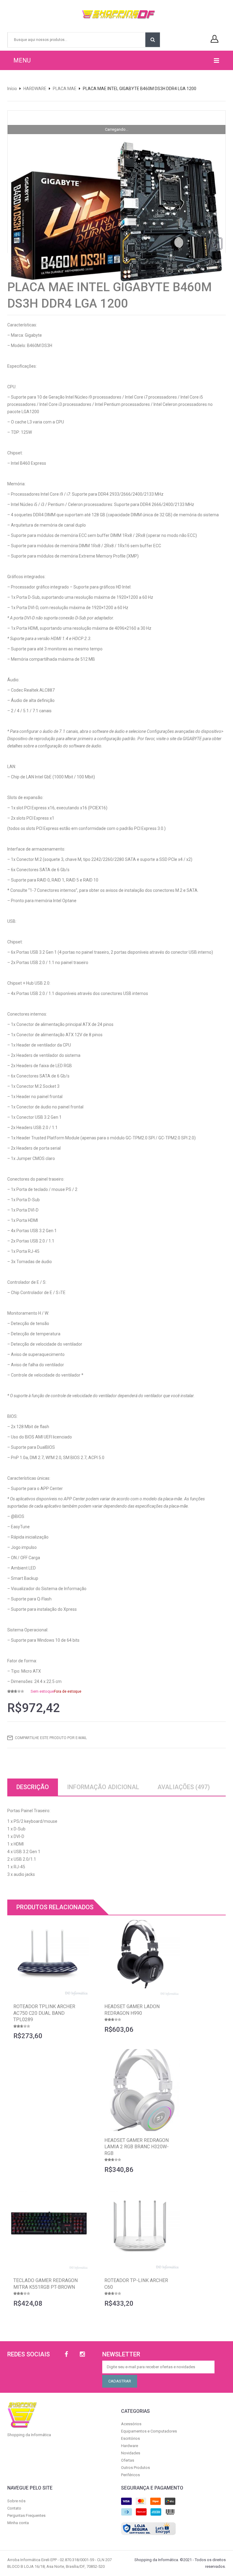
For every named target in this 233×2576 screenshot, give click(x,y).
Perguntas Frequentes (26, 2515)
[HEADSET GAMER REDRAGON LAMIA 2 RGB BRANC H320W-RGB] (139, 2090)
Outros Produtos (135, 2468)
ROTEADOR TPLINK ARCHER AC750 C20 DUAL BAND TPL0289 (44, 2013)
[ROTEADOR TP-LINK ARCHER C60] (139, 2230)
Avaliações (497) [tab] (184, 1787)
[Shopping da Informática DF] (114, 15)
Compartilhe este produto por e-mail (51, 1738)
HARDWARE (35, 89)
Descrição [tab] (33, 1787)
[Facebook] (66, 2354)
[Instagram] (82, 2354)
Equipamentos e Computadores (149, 2431)
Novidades (131, 2453)
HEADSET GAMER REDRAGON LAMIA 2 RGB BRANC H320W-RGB (137, 2147)
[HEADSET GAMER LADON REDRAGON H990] (139, 1956)
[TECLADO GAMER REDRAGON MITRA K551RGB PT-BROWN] (48, 2230)
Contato (14, 2508)
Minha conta (18, 2523)
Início (12, 89)
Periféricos (130, 2475)
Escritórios (130, 2438)
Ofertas (128, 2460)
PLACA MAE (65, 89)
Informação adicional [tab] (103, 1787)
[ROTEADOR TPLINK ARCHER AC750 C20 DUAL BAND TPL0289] (48, 1956)
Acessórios (131, 2424)
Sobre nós (16, 2501)
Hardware (130, 2446)
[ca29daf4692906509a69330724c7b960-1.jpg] (116, 217)
